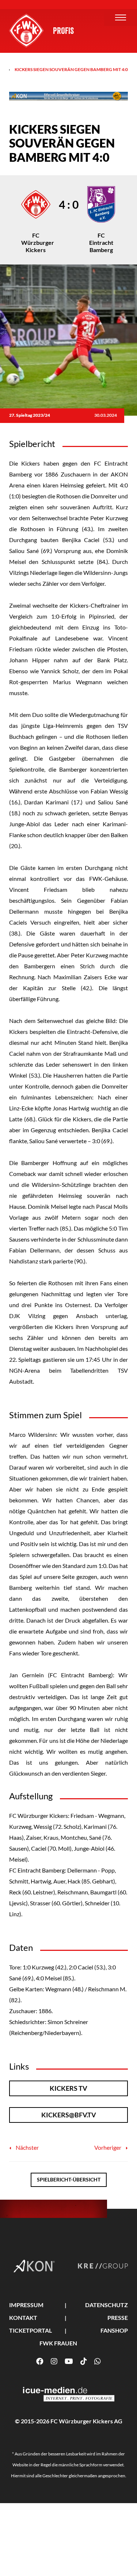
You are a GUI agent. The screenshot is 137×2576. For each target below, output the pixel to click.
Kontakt (23, 2318)
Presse (118, 2318)
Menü (121, 17)
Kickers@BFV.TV (69, 2115)
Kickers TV (68, 2088)
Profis (63, 31)
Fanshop (114, 2330)
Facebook (40, 2361)
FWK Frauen (58, 2343)
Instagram (54, 2361)
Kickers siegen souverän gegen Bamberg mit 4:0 (71, 69)
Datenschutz (106, 2305)
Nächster (27, 2147)
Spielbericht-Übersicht (69, 2179)
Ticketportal (31, 2330)
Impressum (26, 2305)
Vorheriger (108, 2147)
